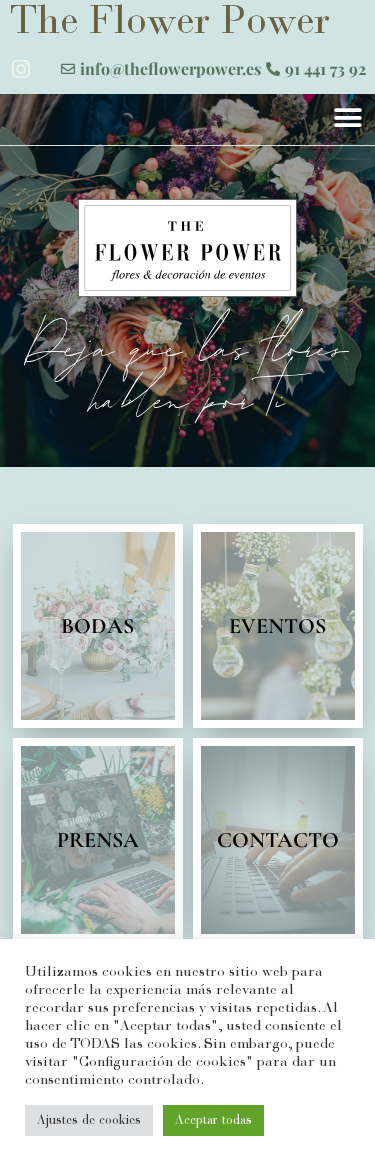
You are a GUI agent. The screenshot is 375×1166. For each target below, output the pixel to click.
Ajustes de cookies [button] (89, 1120)
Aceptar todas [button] (213, 1120)
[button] (347, 117)
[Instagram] (21, 69)
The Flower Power (170, 24)
